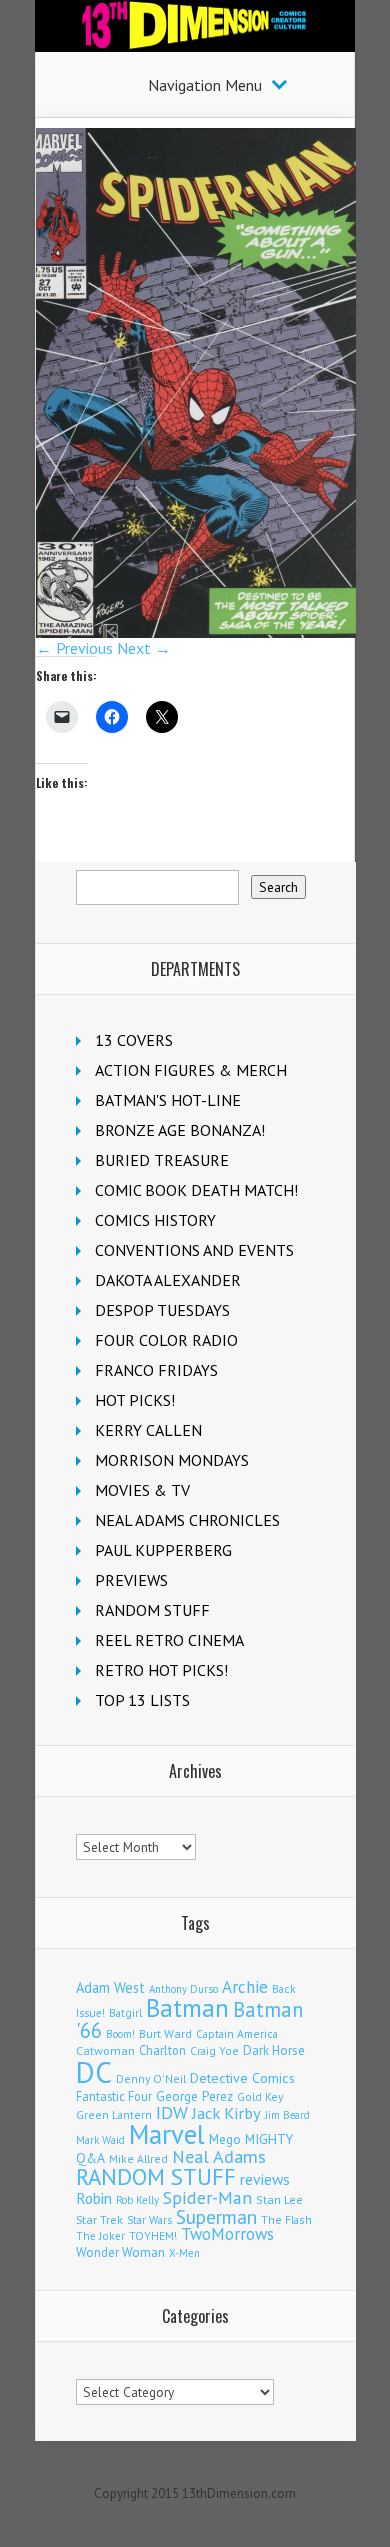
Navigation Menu (205, 85)
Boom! (120, 2034)
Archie (245, 1987)
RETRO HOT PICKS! (161, 1670)
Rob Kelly (137, 2200)
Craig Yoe (214, 2050)
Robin (94, 2198)
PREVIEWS (131, 1580)
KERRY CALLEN (148, 1430)
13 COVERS (134, 1040)
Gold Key (260, 2096)
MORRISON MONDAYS (172, 1460)
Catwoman (105, 2050)
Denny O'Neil (151, 2078)
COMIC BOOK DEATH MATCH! (196, 1190)
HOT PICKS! (135, 1400)
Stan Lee (279, 2199)
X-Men (184, 2253)
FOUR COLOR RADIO (166, 1340)
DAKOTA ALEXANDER (168, 1280)
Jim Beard (287, 2115)
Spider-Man (207, 2197)
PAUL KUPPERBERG (163, 1550)
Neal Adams (219, 2156)
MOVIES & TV (142, 1490)
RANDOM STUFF (152, 1610)
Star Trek (99, 2219)
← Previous (74, 648)
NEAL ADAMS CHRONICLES (187, 1520)
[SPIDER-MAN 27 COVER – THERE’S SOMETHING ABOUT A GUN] (196, 632)
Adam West (110, 1987)
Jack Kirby (226, 2113)
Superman (216, 2216)
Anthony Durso (183, 1989)
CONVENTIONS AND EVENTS (194, 1250)
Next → (144, 648)
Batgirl (125, 2012)
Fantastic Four (114, 2096)
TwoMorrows (227, 2234)
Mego (225, 2139)
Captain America (237, 2033)
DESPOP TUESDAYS (162, 1310)
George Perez (194, 2096)
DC (94, 2072)
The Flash (286, 2219)
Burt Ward (165, 2033)
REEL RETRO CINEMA (169, 1640)
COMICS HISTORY (155, 1220)
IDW (172, 2112)
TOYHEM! (153, 2235)
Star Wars (149, 2220)
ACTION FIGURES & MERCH (191, 1070)
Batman (187, 2008)
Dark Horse (274, 2050)
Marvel (167, 2134)
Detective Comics (242, 2078)
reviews (265, 2179)
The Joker (100, 2236)
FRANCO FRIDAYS (156, 1370)
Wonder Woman (120, 2252)
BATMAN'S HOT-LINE (168, 1100)
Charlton (162, 2050)
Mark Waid (100, 2140)
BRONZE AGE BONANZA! (180, 1130)
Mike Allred (138, 2158)
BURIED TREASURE (162, 1160)
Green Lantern (114, 2114)
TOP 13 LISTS (142, 1700)
